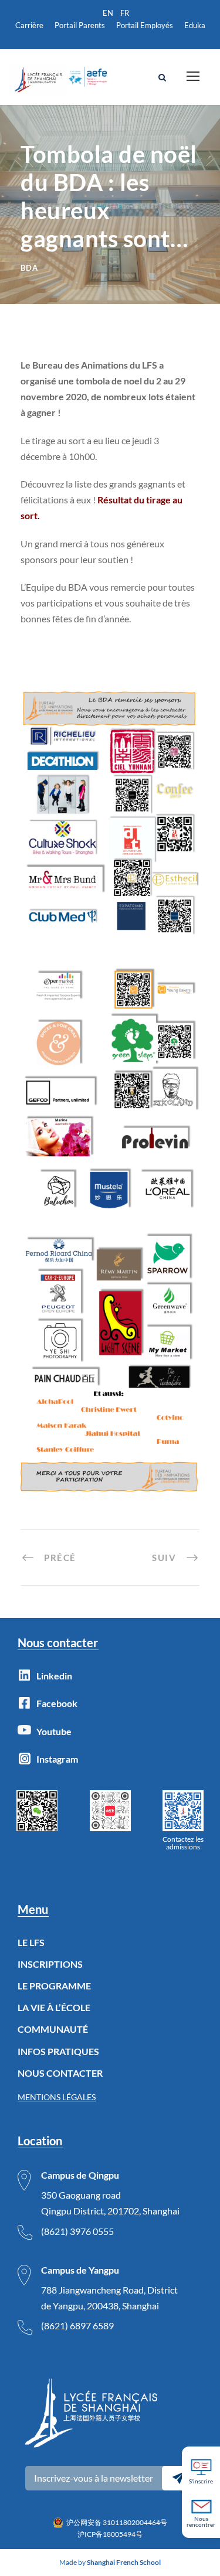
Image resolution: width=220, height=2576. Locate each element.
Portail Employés (145, 25)
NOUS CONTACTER (60, 2073)
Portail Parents (80, 25)
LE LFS (31, 1942)
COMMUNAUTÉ (53, 2029)
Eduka (195, 25)
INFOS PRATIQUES (58, 2051)
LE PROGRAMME (54, 1986)
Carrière (29, 25)
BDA (29, 268)
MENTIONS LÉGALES (57, 2097)
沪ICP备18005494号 (110, 2534)
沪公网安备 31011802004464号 (117, 2522)
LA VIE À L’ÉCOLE (54, 2007)
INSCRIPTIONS (50, 1964)
